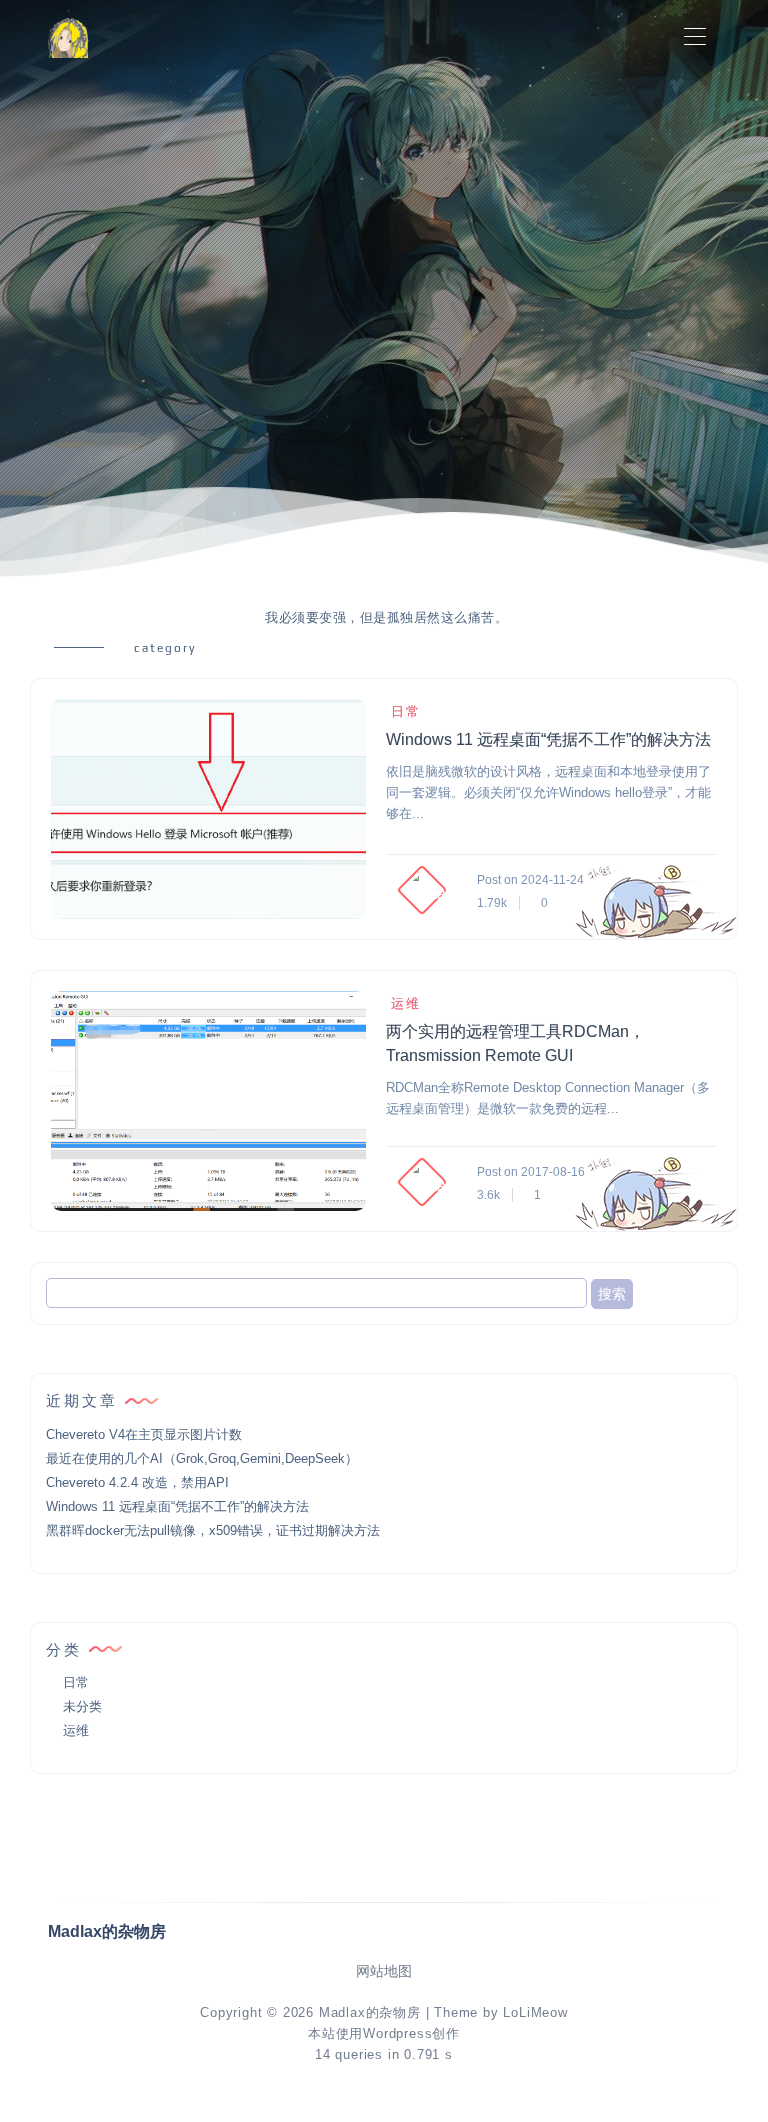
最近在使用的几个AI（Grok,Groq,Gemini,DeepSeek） (202, 1458)
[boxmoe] (68, 37)
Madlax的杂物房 (370, 2012)
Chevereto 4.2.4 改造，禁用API (137, 1482)
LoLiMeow (535, 2012)
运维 (406, 1003)
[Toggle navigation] (694, 37)
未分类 (82, 1706)
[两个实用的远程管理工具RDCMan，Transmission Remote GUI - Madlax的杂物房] (208, 1101)
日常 (406, 711)
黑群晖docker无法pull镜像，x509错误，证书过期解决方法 (213, 1530)
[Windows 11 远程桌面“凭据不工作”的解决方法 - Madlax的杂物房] (208, 809)
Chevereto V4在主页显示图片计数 (144, 1434)
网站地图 (384, 1971)
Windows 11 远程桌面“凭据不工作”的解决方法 (548, 739)
